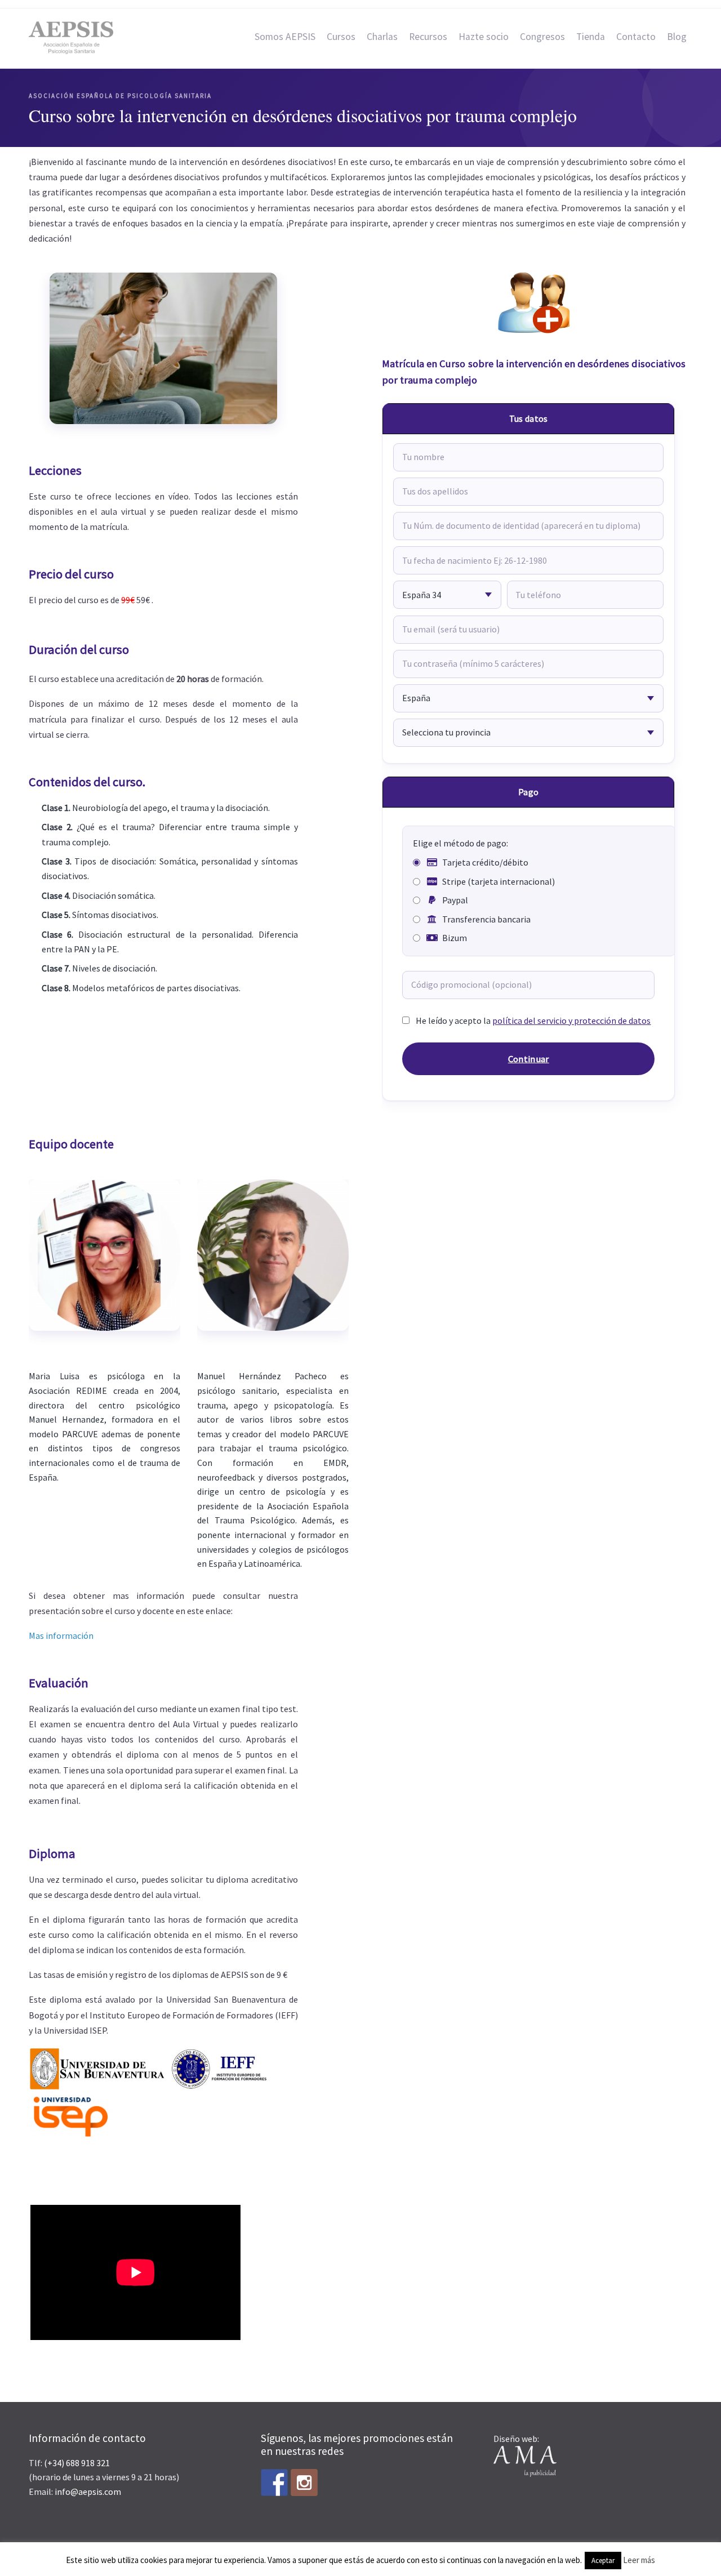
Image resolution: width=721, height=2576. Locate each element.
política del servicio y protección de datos (571, 1020)
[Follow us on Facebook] (274, 2483)
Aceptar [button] (603, 2561)
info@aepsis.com (88, 2492)
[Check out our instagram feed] (304, 2483)
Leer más (639, 2560)
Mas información (61, 1635)
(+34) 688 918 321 (77, 2463)
